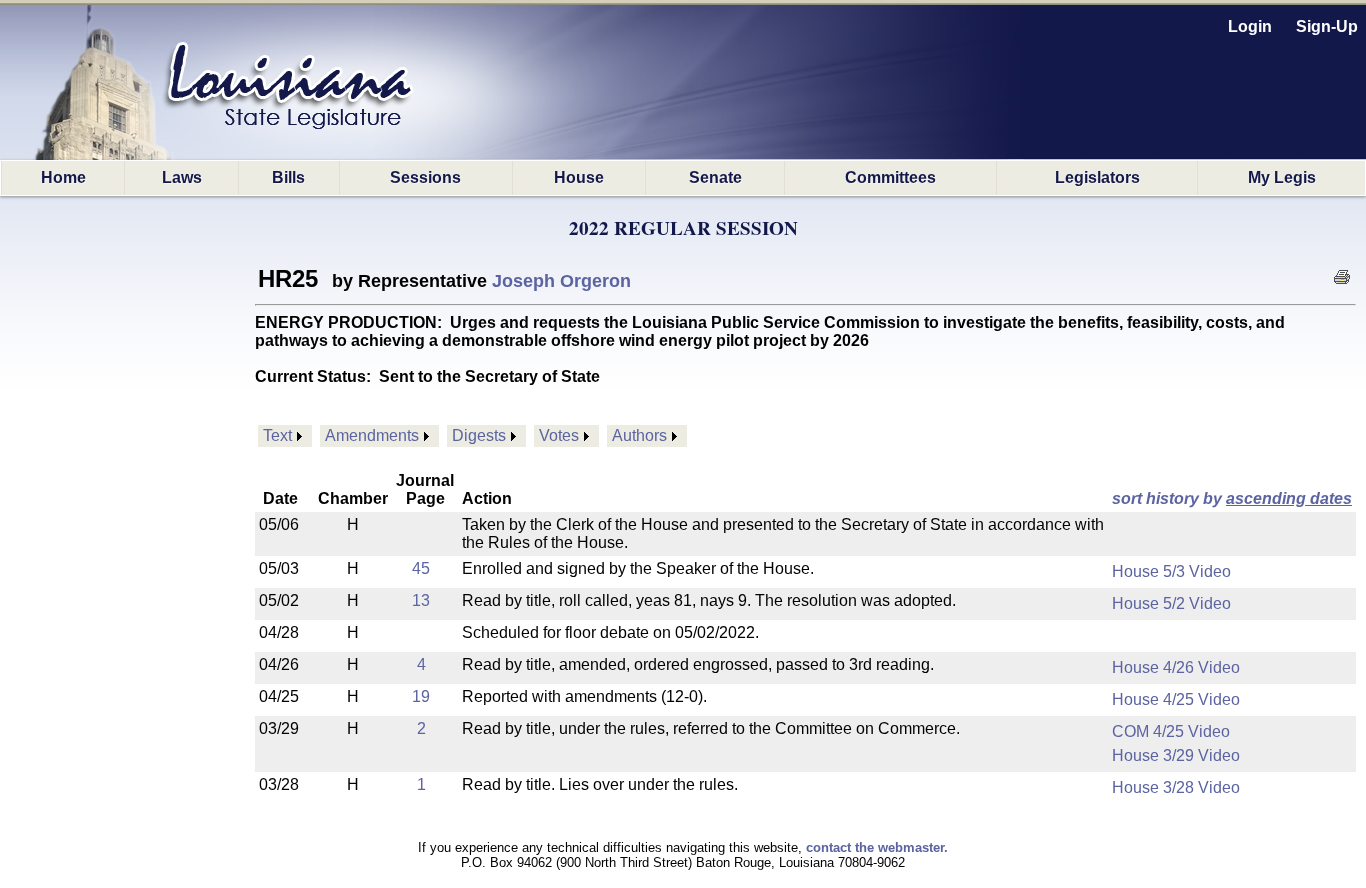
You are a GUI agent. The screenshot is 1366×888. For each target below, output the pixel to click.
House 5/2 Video (1171, 603)
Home (63, 177)
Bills (288, 177)
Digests (479, 435)
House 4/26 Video (1176, 667)
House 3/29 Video (1176, 755)
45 (421, 568)
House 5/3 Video (1171, 571)
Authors (639, 435)
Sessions (425, 177)
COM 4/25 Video (1171, 731)
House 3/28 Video (1176, 787)
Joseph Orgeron (561, 281)
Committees (890, 177)
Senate (715, 177)
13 (421, 600)
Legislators (1097, 177)
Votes (559, 435)
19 (421, 696)
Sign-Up (1327, 26)
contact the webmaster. (877, 847)
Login (1250, 26)
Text (277, 435)
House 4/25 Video (1176, 699)
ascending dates (1289, 498)
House (579, 177)
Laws (182, 177)
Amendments (372, 435)
